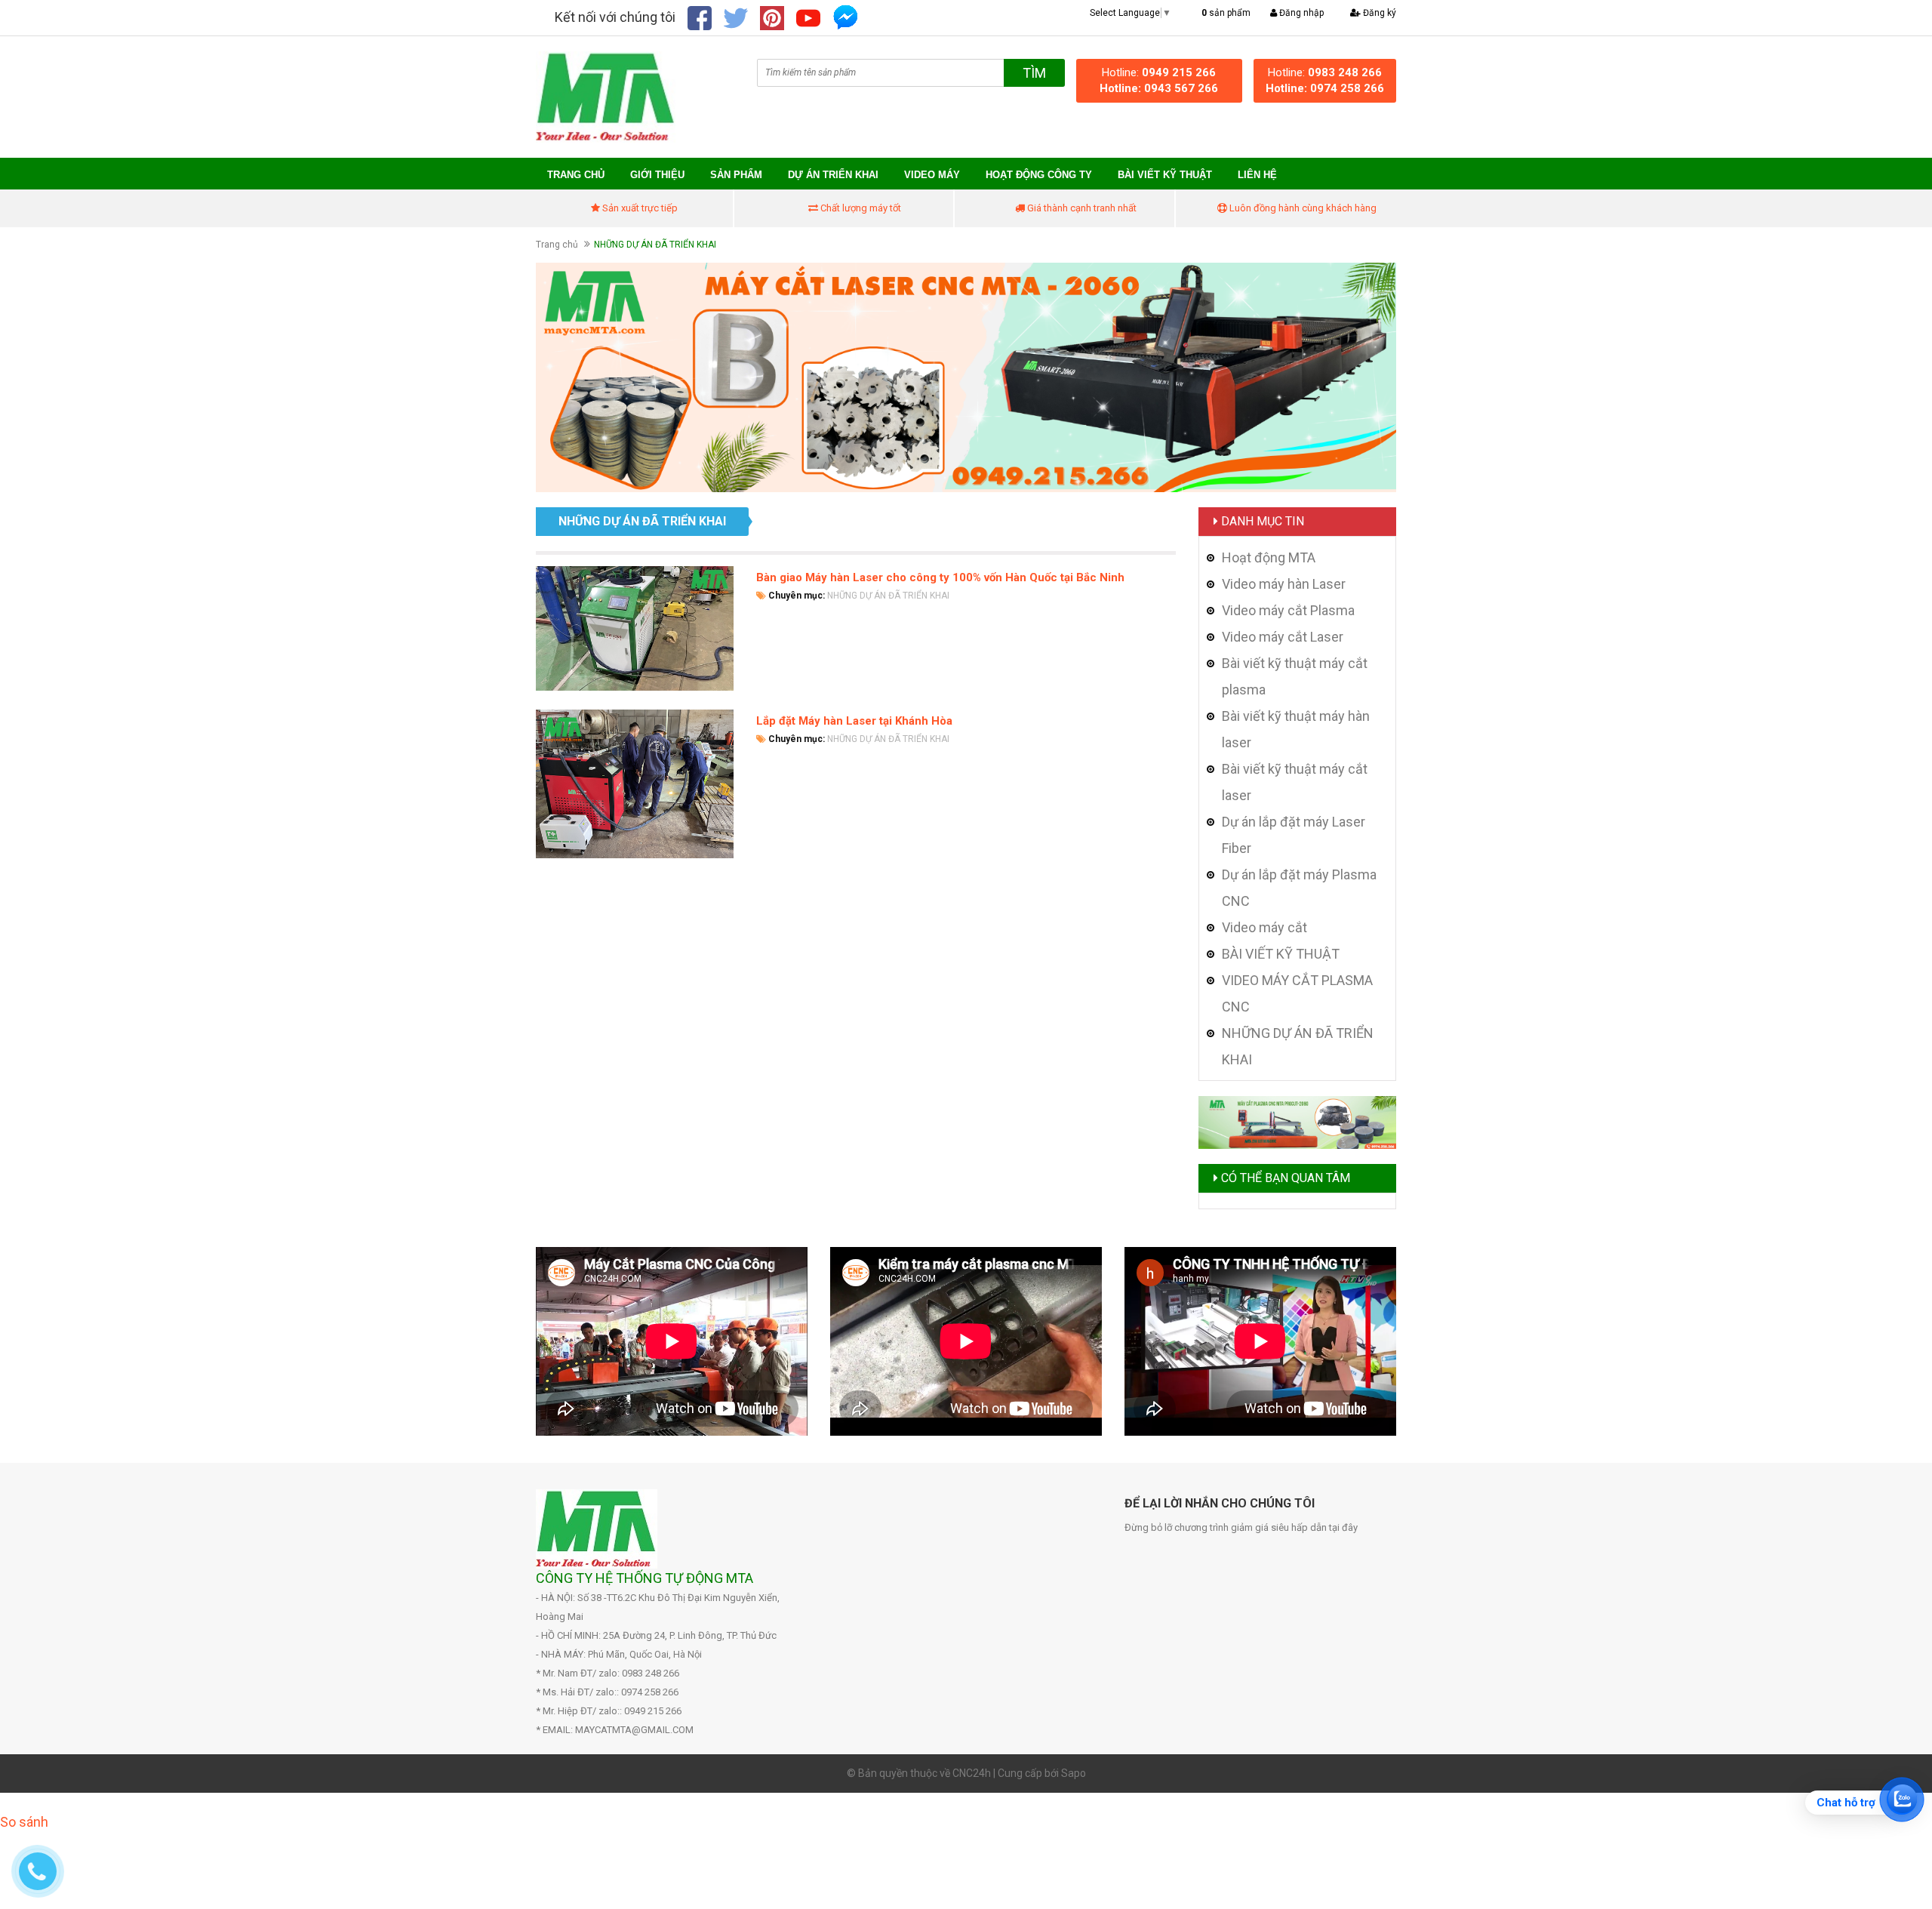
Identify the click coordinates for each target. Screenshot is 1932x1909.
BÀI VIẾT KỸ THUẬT (1165, 175)
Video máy (932, 175)
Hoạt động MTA (1269, 557)
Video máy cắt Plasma (1288, 610)
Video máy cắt (1264, 927)
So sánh (24, 1822)
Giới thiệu (657, 175)
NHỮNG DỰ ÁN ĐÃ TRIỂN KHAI (888, 596)
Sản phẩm (736, 175)
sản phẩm (1226, 13)
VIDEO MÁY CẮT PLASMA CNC (1297, 993)
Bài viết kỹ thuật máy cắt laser (1295, 782)
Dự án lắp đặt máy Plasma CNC (1299, 888)
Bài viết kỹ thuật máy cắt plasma (1295, 676)
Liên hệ (1257, 175)
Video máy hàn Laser (1284, 584)
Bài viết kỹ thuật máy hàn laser (1296, 729)
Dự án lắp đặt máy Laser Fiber (1294, 835)
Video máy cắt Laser (1283, 637)
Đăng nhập (1300, 13)
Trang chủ (576, 175)
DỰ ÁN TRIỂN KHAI (833, 175)
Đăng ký (1378, 13)
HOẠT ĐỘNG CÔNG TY (1039, 175)
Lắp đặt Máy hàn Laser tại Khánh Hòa (854, 721)
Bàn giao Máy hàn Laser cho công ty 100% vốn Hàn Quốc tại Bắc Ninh (940, 577)
